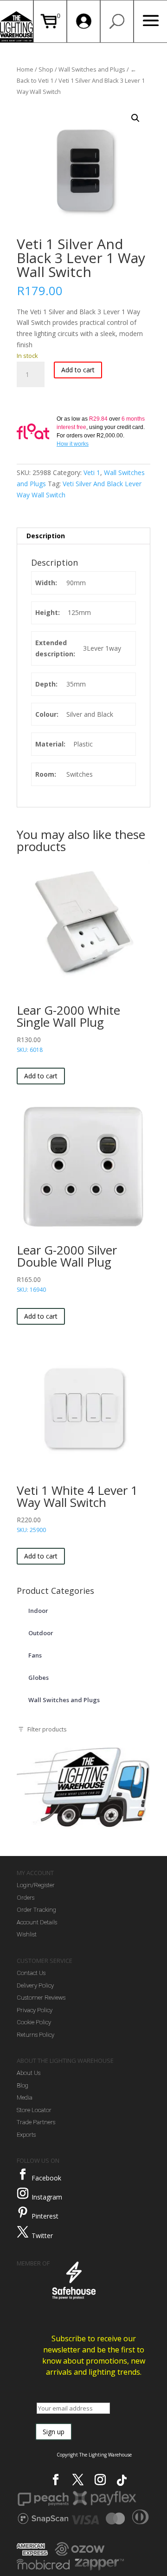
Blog (22, 2085)
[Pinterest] (23, 2213)
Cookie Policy (34, 2022)
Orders (26, 1898)
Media (25, 2097)
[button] (135, 118)
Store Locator (34, 2110)
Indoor (38, 1611)
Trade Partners (36, 2122)
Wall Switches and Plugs (92, 69)
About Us (29, 2073)
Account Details (37, 1922)
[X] (78, 2480)
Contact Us (31, 1973)
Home (25, 69)
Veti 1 (92, 472)
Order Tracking (36, 1910)
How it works (73, 444)
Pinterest (45, 2216)
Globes (39, 1678)
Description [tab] (46, 536)
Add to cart (78, 370)
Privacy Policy (35, 2010)
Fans (35, 1655)
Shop (46, 69)
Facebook (46, 2178)
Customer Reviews (41, 1998)
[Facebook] (23, 2174)
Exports (26, 2135)
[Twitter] (23, 2232)
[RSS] (122, 2480)
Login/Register (36, 1885)
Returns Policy (35, 2035)
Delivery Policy (35, 1985)
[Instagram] (23, 2193)
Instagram (47, 2197)
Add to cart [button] (41, 1076)
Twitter (42, 2236)
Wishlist (27, 1934)
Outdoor (41, 1633)
